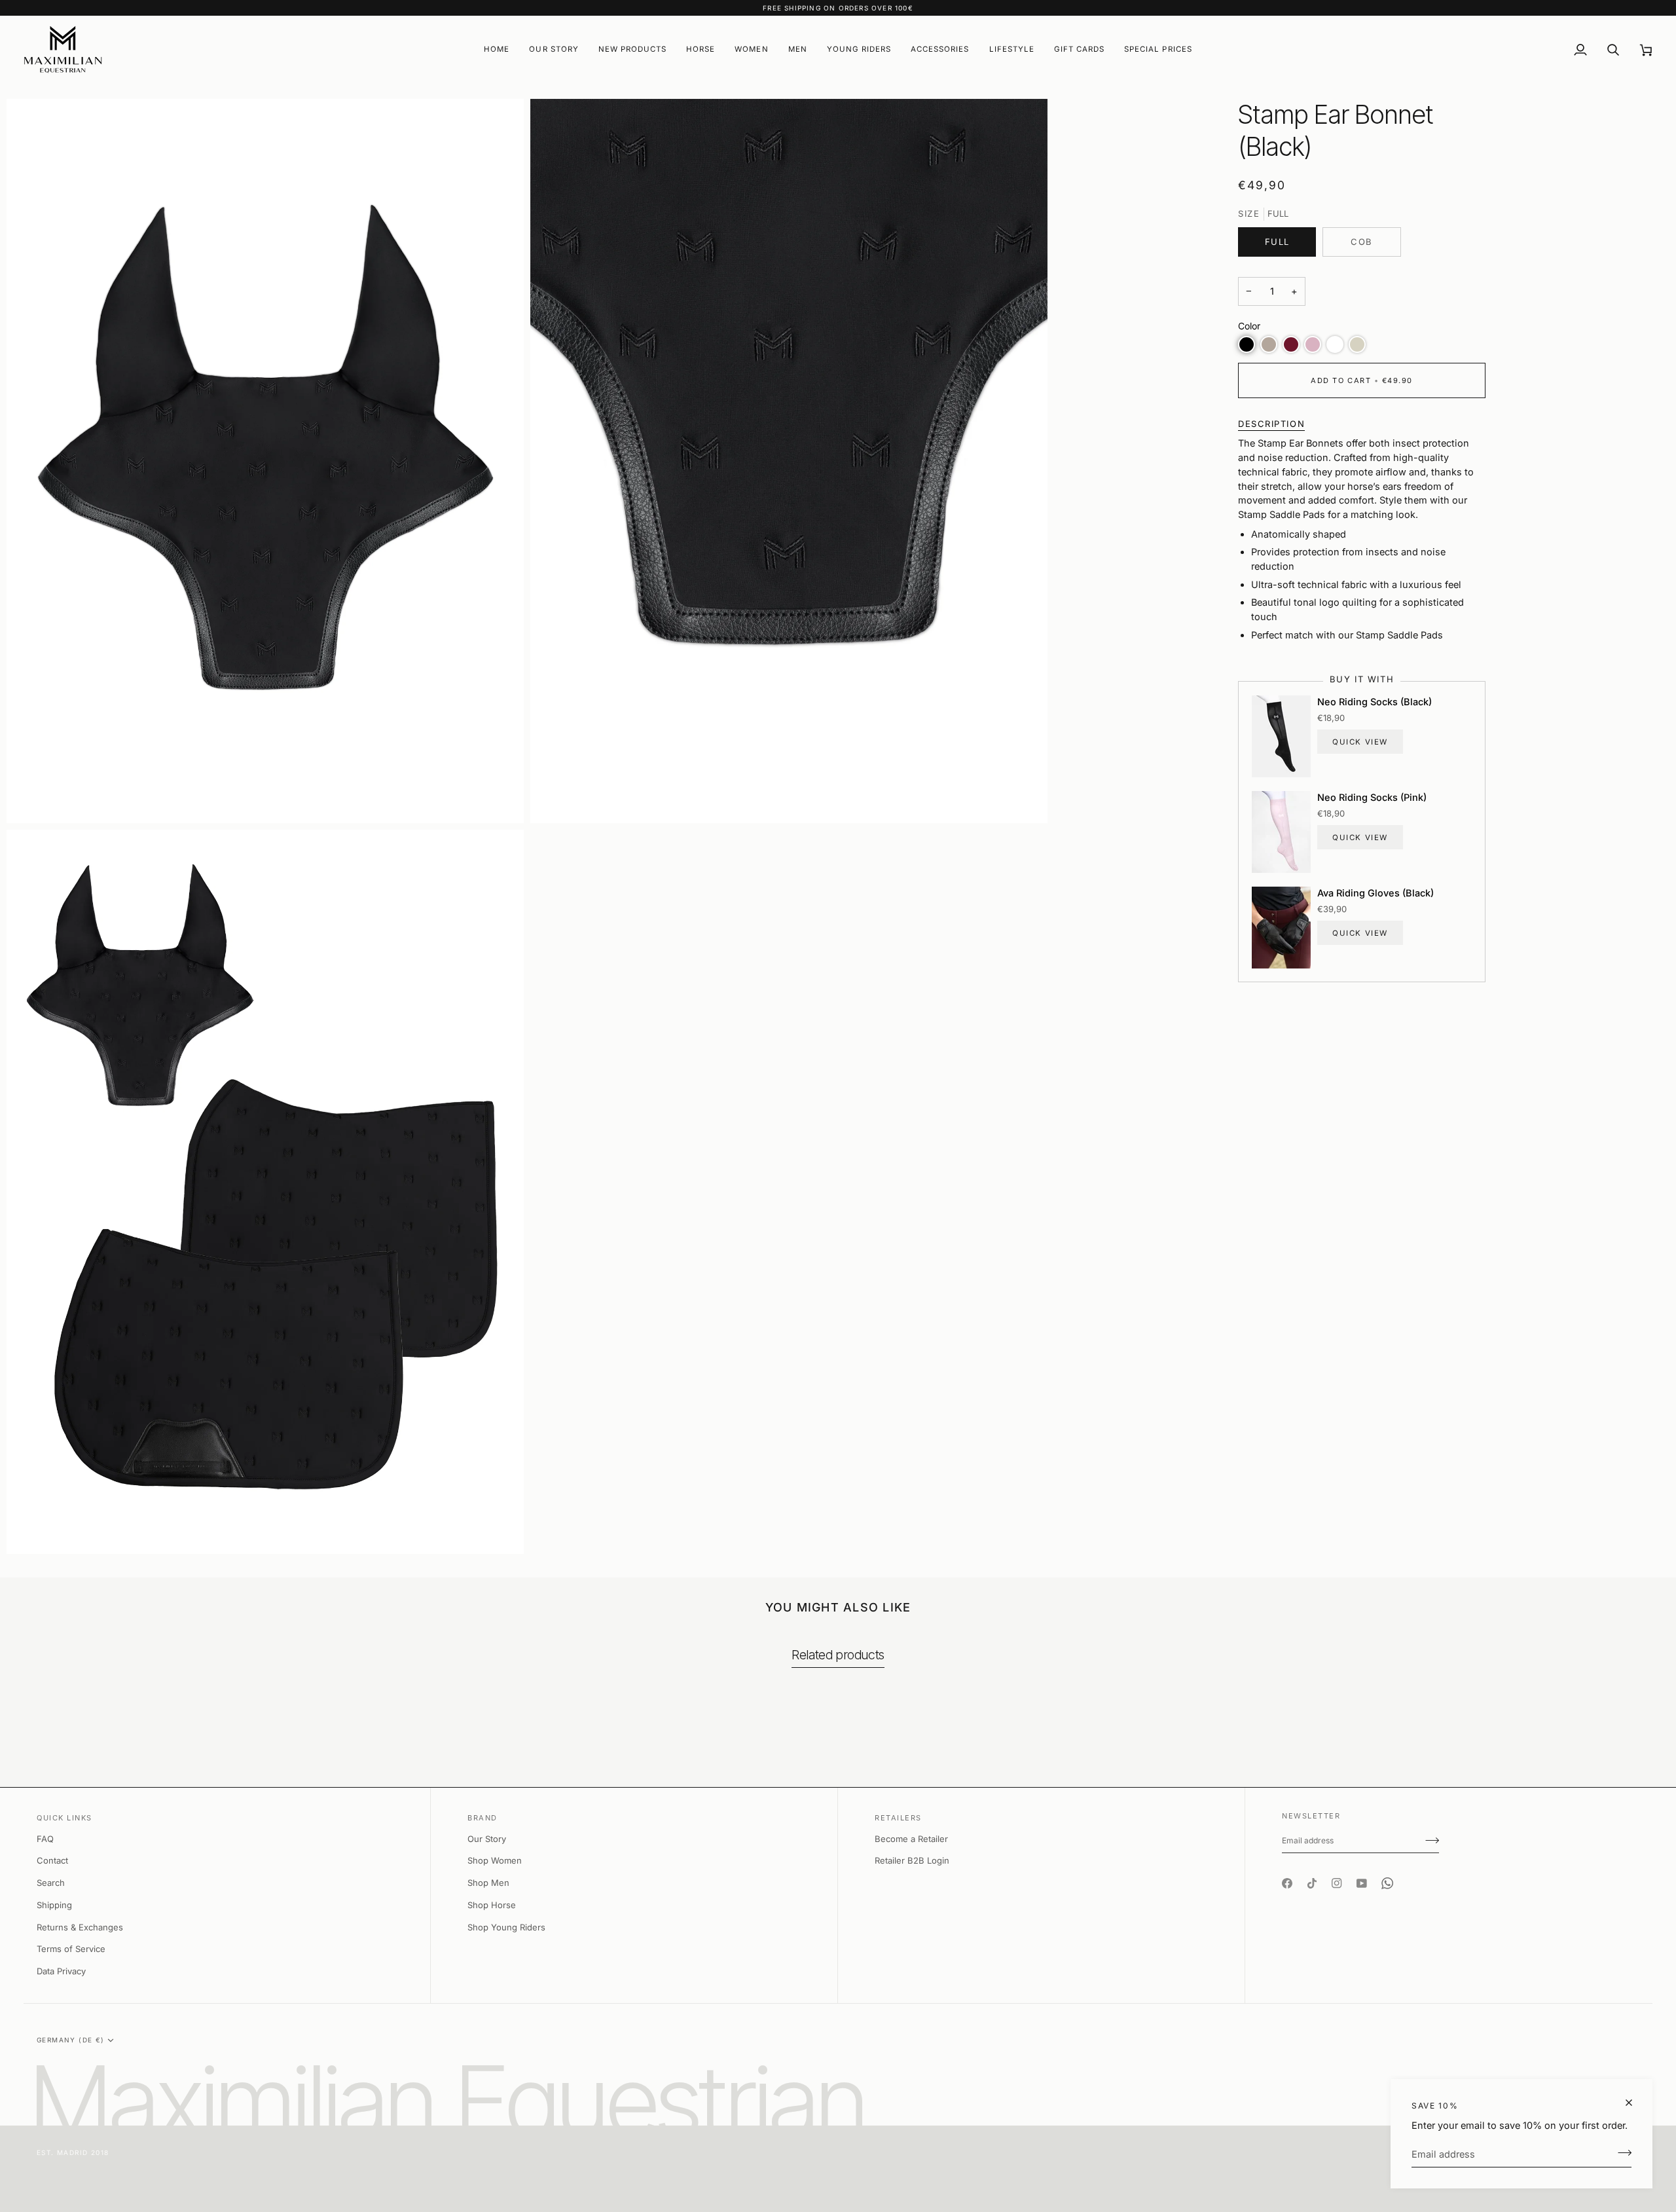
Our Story (487, 1839)
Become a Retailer (911, 1839)
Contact (52, 1860)
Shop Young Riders (506, 1927)
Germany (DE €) (71, 2040)
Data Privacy (61, 1971)
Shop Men (488, 1883)
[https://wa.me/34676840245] (1387, 1871)
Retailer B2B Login (912, 1860)
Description (1271, 424)
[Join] (1621, 2152)
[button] (632, 49)
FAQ (45, 1839)
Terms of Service (71, 1949)
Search (51, 1883)
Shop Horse (492, 1905)
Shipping (54, 1905)
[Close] (1634, 2103)
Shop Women (495, 1860)
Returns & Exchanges (80, 1927)
